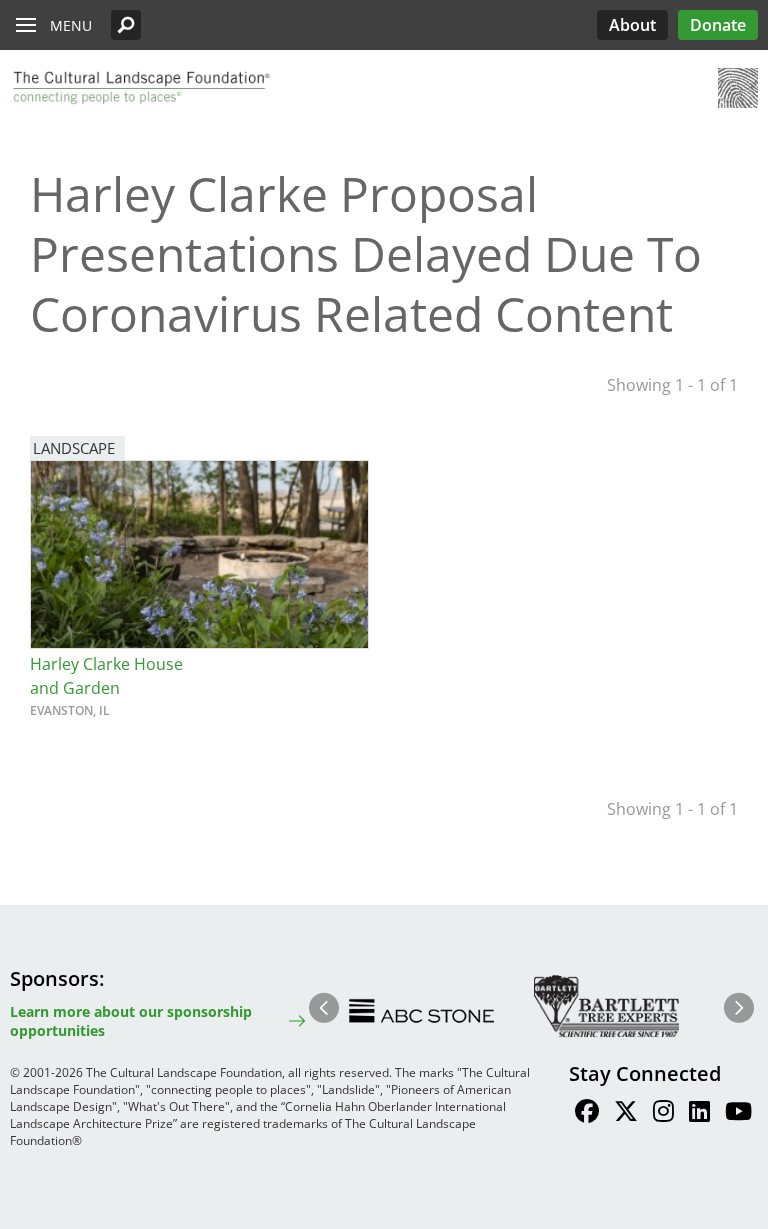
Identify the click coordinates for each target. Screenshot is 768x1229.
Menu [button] (71, 25)
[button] (126, 25)
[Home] (140, 88)
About (632, 25)
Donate (718, 25)
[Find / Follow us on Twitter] (626, 1114)
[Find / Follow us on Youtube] (738, 1114)
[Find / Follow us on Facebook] (587, 1114)
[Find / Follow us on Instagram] (663, 1114)
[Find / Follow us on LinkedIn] (699, 1114)
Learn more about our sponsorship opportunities (131, 1021)
